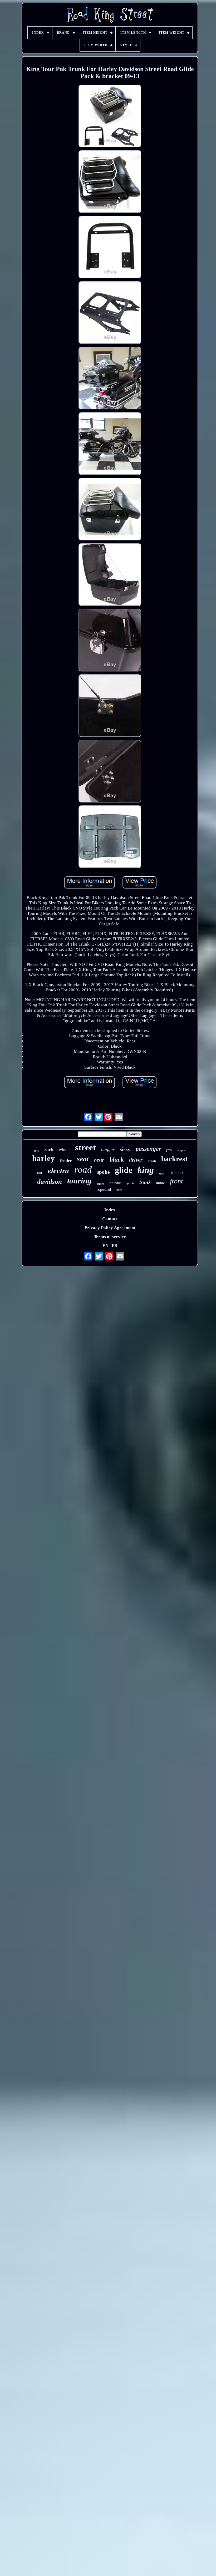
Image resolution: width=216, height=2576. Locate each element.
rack (49, 1149)
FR (115, 1246)
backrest (174, 1159)
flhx (36, 1151)
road (83, 1170)
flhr (169, 1150)
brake (160, 1183)
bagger (108, 1150)
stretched (177, 1172)
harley (43, 1158)
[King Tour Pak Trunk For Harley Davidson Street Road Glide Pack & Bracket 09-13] (110, 117)
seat (83, 1159)
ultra (119, 1190)
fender (66, 1161)
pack (131, 1183)
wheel (64, 1150)
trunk (145, 1182)
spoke (103, 1172)
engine (182, 1150)
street (85, 1147)
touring (79, 1181)
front (176, 1181)
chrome (116, 1183)
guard (100, 1184)
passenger (148, 1149)
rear (99, 1160)
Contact (110, 1219)
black (117, 1159)
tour (39, 1173)
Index (110, 1210)
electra (58, 1171)
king (146, 1170)
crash (152, 1161)
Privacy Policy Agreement (110, 1228)
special (105, 1189)
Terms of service (110, 1237)
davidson (50, 1181)
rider (162, 1174)
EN (105, 1246)
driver (136, 1160)
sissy (125, 1149)
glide (124, 1170)
